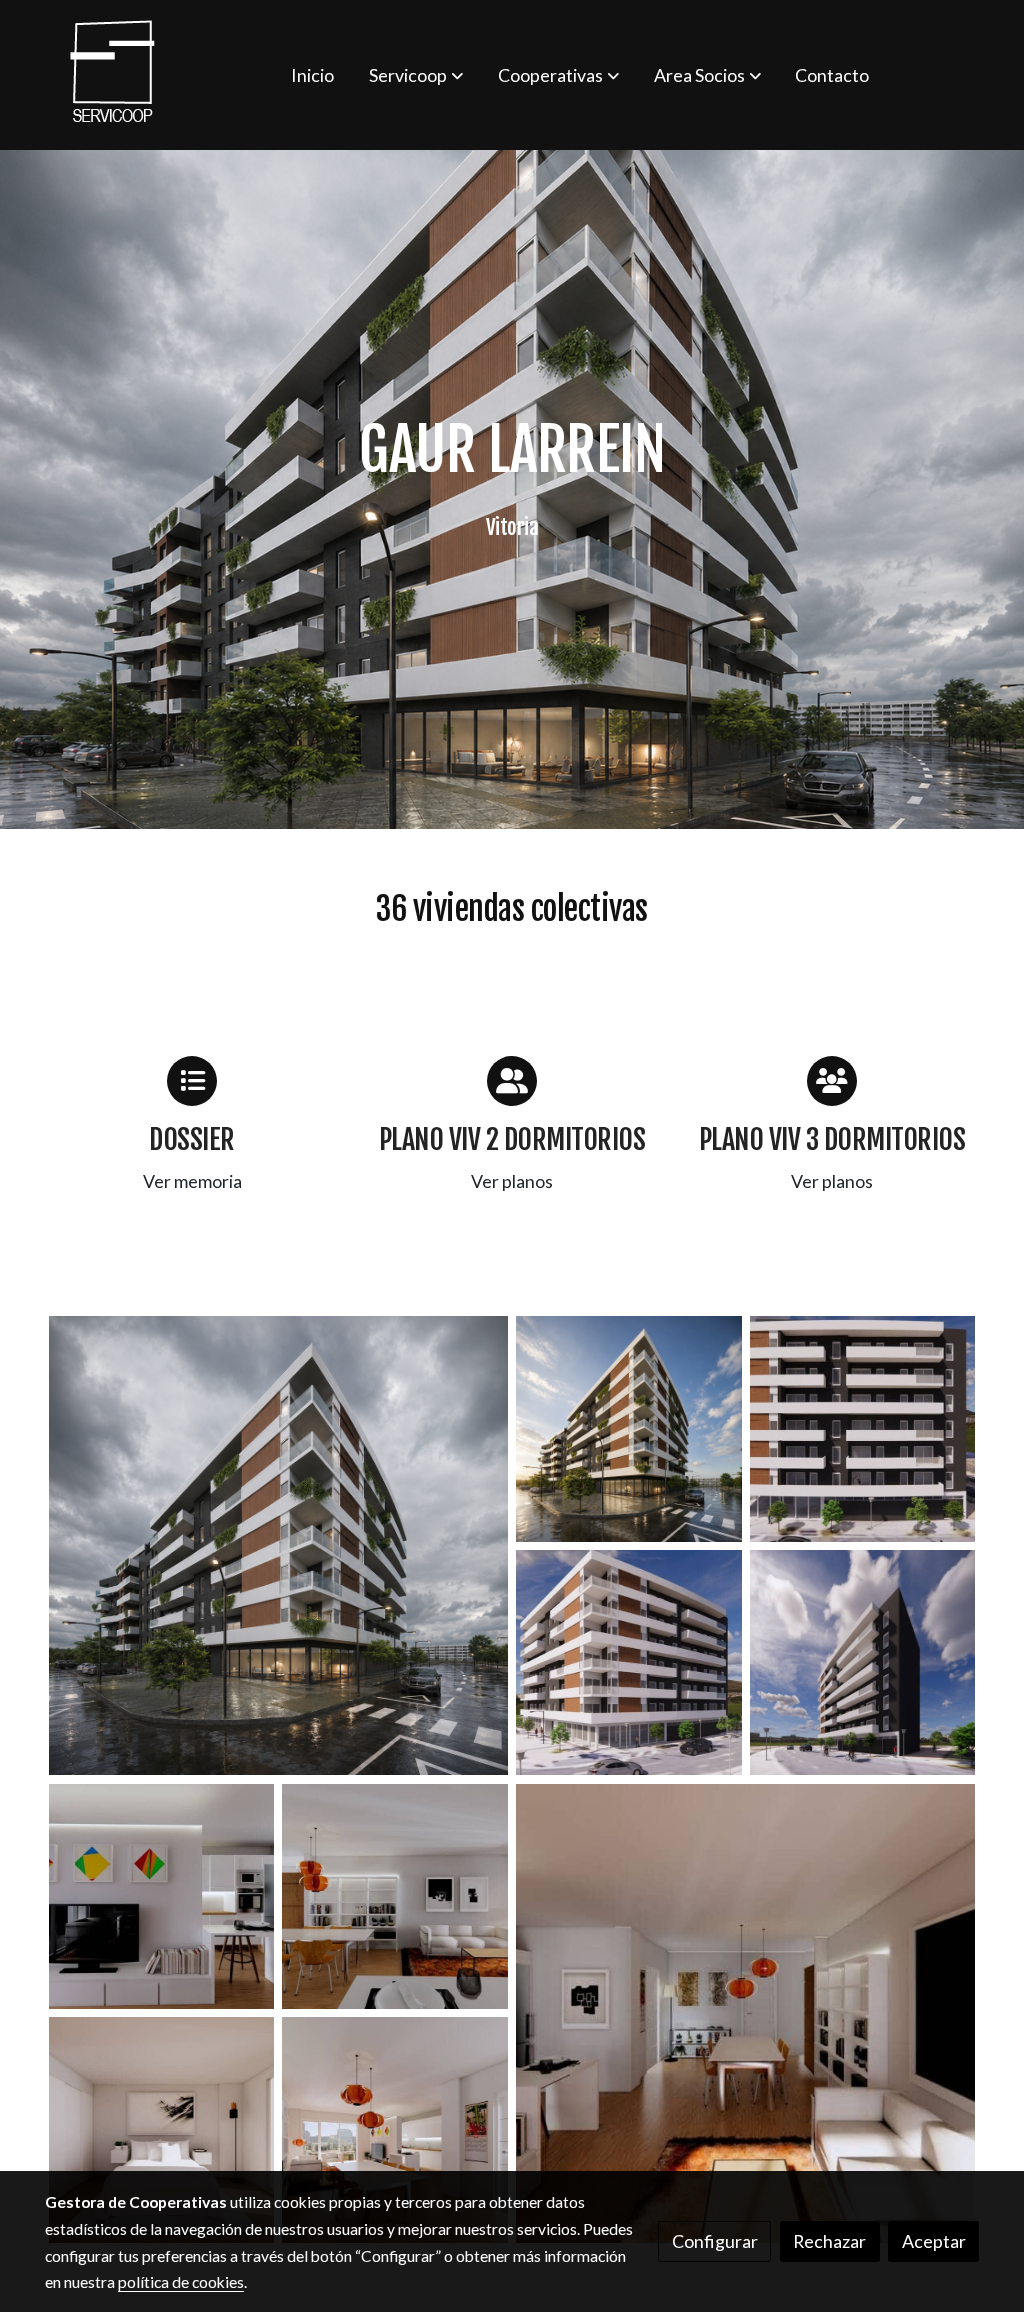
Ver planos (512, 1181)
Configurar (715, 2241)
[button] (416, 75)
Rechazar (829, 2241)
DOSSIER (192, 1139)
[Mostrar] (278, 1545)
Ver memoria (192, 1181)
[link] (113, 75)
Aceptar (934, 2241)
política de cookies (181, 2282)
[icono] (192, 1081)
